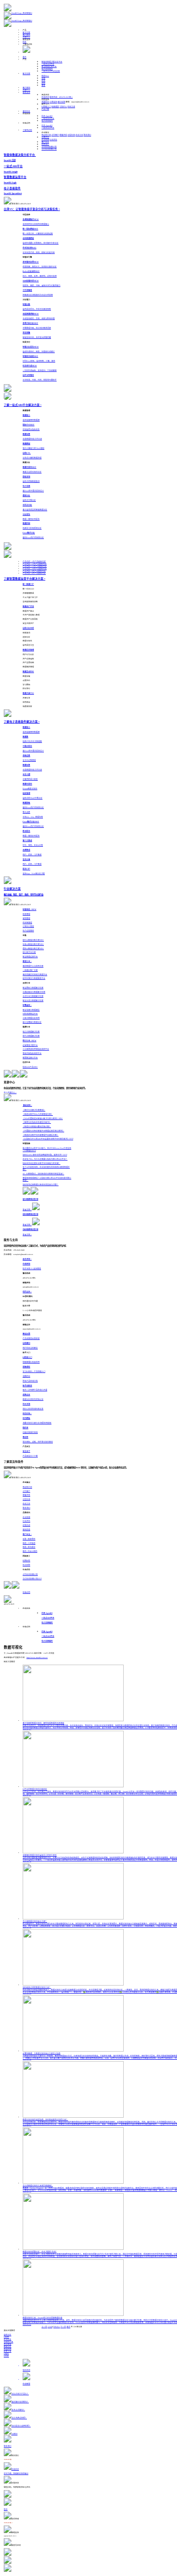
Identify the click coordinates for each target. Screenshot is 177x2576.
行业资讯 (53, 140)
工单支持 (53, 102)
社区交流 (71, 107)
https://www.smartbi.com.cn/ (37, 1658)
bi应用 (6, 2337)
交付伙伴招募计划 (49, 149)
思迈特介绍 (46, 135)
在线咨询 (45, 97)
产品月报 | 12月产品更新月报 (35, 564)
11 (59, 2327)
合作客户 (55, 135)
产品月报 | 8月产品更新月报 (34, 573)
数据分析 (8, 2347)
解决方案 (26, 33)
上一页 (44, 2327)
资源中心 (26, 37)
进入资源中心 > (10, 1093)
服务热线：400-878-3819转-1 (61, 97)
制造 (45, 76)
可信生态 (71, 135)
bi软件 (6, 2354)
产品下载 (45, 109)
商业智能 (8, 2344)
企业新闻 (45, 140)
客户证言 (45, 142)
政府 (43, 83)
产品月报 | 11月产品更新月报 (35, 566)
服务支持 (26, 93)
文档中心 (63, 107)
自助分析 (8, 2335)
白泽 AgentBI (47, 116)
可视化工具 (8, 2342)
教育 (43, 85)
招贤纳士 (45, 144)
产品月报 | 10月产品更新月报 (35, 569)
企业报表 (8, 2340)
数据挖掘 (8, 2349)
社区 (25, 42)
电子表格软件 (47, 69)
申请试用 (26, 1592)
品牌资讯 (45, 137)
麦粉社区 (26, 111)
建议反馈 (61, 102)
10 (57, 2327)
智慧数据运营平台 (49, 67)
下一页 (63, 2327)
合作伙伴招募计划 (49, 147)
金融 (43, 78)
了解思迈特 (27, 130)
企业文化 (79, 135)
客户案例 (26, 35)
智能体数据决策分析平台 (52, 62)
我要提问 (45, 102)
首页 (25, 57)
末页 (68, 2327)
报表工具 (8, 2351)
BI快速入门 (46, 107)
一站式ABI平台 (48, 64)
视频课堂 (55, 107)
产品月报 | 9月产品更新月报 (34, 571)
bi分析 (6, 2356)
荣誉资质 (63, 135)
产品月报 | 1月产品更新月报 (34, 562)
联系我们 (87, 135)
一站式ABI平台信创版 (51, 71)
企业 (43, 81)
